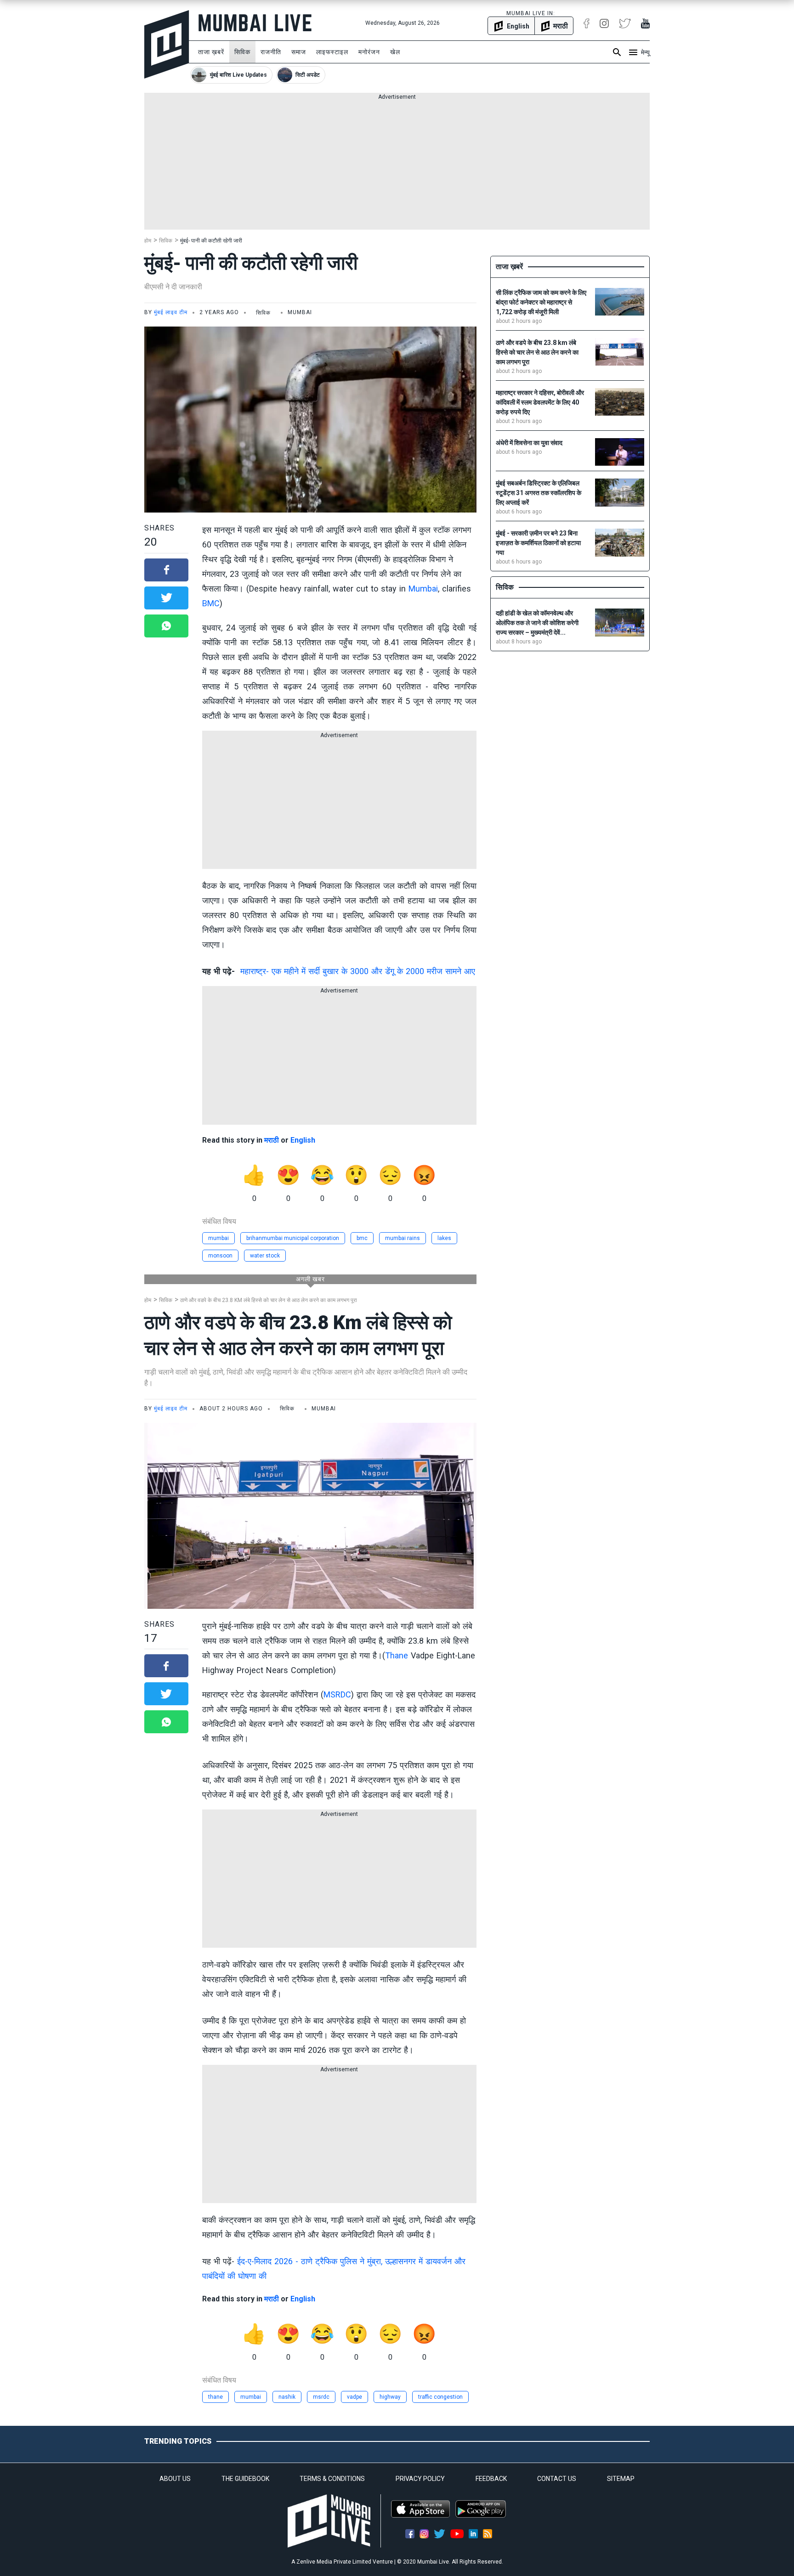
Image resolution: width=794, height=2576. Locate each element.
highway (390, 2397)
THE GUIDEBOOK (245, 2479)
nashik (287, 2397)
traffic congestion (440, 2397)
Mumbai (423, 589)
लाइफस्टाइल (332, 52)
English (303, 1140)
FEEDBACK (491, 2479)
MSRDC (337, 1694)
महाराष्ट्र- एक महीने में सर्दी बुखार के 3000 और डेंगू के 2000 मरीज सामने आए (358, 971)
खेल (395, 52)
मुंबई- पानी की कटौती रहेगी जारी (211, 241)
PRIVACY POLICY (420, 2479)
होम (148, 241)
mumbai (218, 1238)
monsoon (220, 1256)
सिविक (242, 52)
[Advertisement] (397, 165)
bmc (362, 1238)
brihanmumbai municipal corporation (293, 1238)
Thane (397, 1655)
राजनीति (271, 52)
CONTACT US (557, 2479)
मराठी (272, 1140)
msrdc (321, 2397)
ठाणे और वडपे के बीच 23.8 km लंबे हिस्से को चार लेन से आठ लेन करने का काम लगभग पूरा (269, 1300)
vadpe (354, 2397)
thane (216, 2397)
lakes (444, 1238)
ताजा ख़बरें (211, 52)
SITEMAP (621, 2479)
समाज (299, 52)
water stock (265, 1256)
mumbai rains (403, 1238)
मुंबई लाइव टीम (171, 312)
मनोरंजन (369, 52)
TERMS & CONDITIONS (332, 2479)
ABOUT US (175, 2479)
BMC (211, 603)
